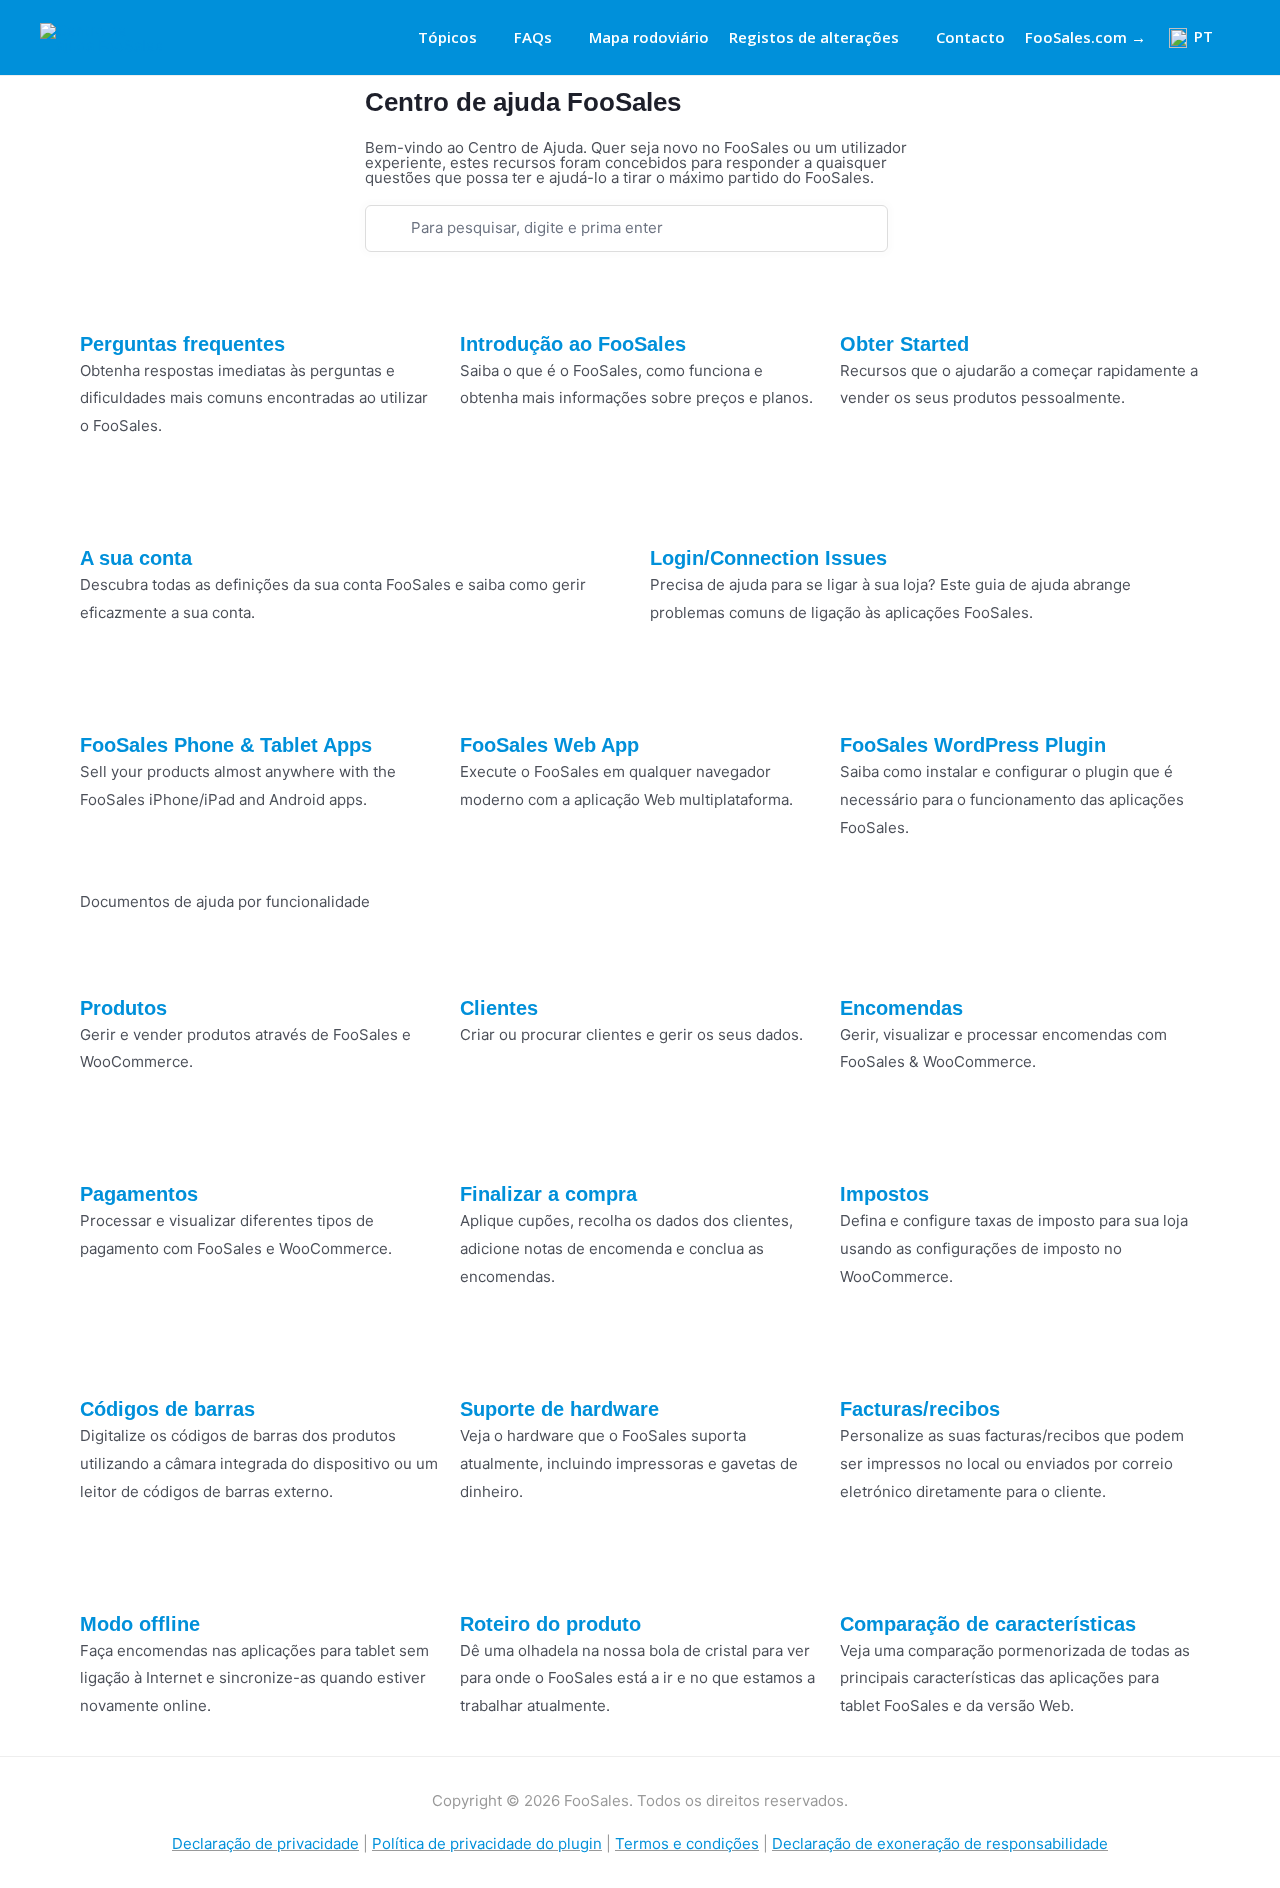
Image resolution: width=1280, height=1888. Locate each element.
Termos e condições (687, 1843)
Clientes (499, 1008)
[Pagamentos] (105, 1147)
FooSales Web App (549, 745)
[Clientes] (485, 961)
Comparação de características (988, 1624)
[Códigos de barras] (105, 1362)
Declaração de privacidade (265, 1843)
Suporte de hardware (559, 1409)
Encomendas (901, 1008)
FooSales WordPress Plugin (973, 745)
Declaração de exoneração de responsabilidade (940, 1843)
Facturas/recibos (920, 1409)
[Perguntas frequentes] (105, 297)
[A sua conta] (105, 511)
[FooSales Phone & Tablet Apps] (105, 698)
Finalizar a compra (548, 1194)
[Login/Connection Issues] (675, 511)
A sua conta (136, 558)
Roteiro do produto (550, 1624)
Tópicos (447, 37)
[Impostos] (865, 1147)
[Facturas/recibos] (865, 1362)
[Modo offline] (105, 1577)
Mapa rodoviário (649, 37)
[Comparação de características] (865, 1577)
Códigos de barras (167, 1409)
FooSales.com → (1085, 37)
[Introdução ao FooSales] (485, 297)
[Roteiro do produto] (485, 1577)
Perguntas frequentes (182, 344)
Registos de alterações (814, 37)
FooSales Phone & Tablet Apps (226, 745)
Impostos (884, 1194)
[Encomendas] (865, 961)
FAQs (533, 37)
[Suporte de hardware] (485, 1362)
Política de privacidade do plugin (487, 1843)
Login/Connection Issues (768, 558)
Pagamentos (139, 1194)
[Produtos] (105, 961)
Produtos (123, 1008)
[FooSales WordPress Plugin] (865, 698)
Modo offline (140, 1624)
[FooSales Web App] (485, 698)
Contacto (970, 37)
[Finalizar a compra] (485, 1147)
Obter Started (904, 344)
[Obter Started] (865, 297)
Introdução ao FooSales (573, 344)
